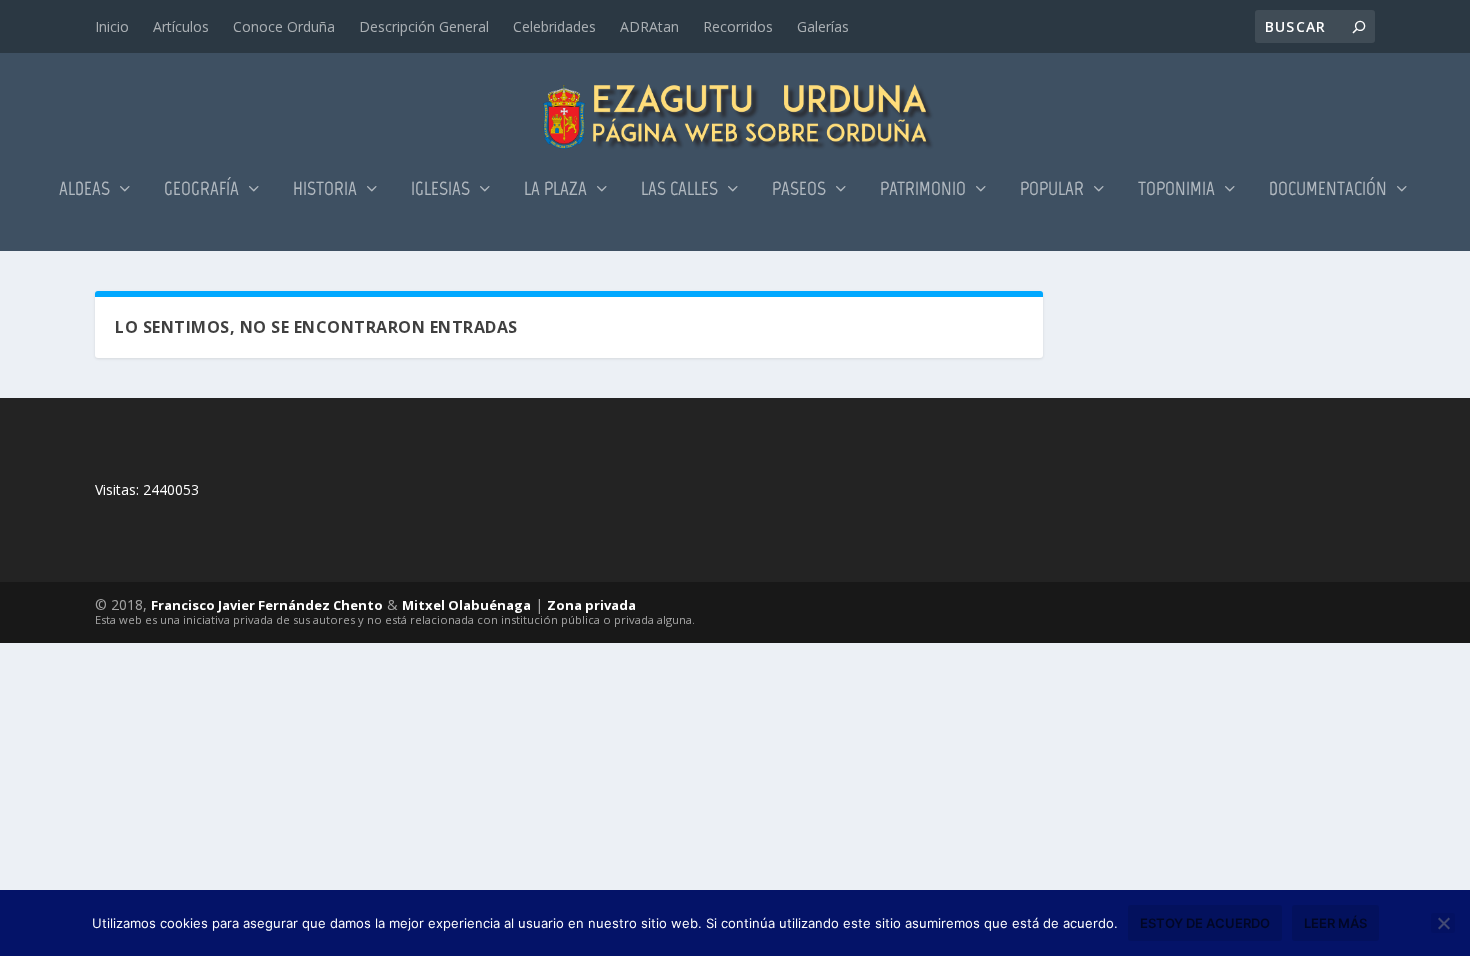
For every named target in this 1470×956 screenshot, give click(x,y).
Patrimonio (923, 190)
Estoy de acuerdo (1205, 923)
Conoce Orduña (284, 26)
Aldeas (84, 190)
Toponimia (1176, 190)
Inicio (112, 26)
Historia (325, 190)
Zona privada (591, 605)
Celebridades (554, 26)
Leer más (1335, 923)
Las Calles (679, 190)
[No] (1443, 923)
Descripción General (424, 26)
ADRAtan (649, 26)
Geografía (201, 190)
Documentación (1328, 190)
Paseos (799, 190)
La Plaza (555, 190)
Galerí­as (823, 26)
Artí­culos (181, 26)
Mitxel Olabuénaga (466, 605)
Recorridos (738, 26)
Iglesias (440, 190)
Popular (1052, 190)
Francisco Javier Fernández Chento (267, 605)
